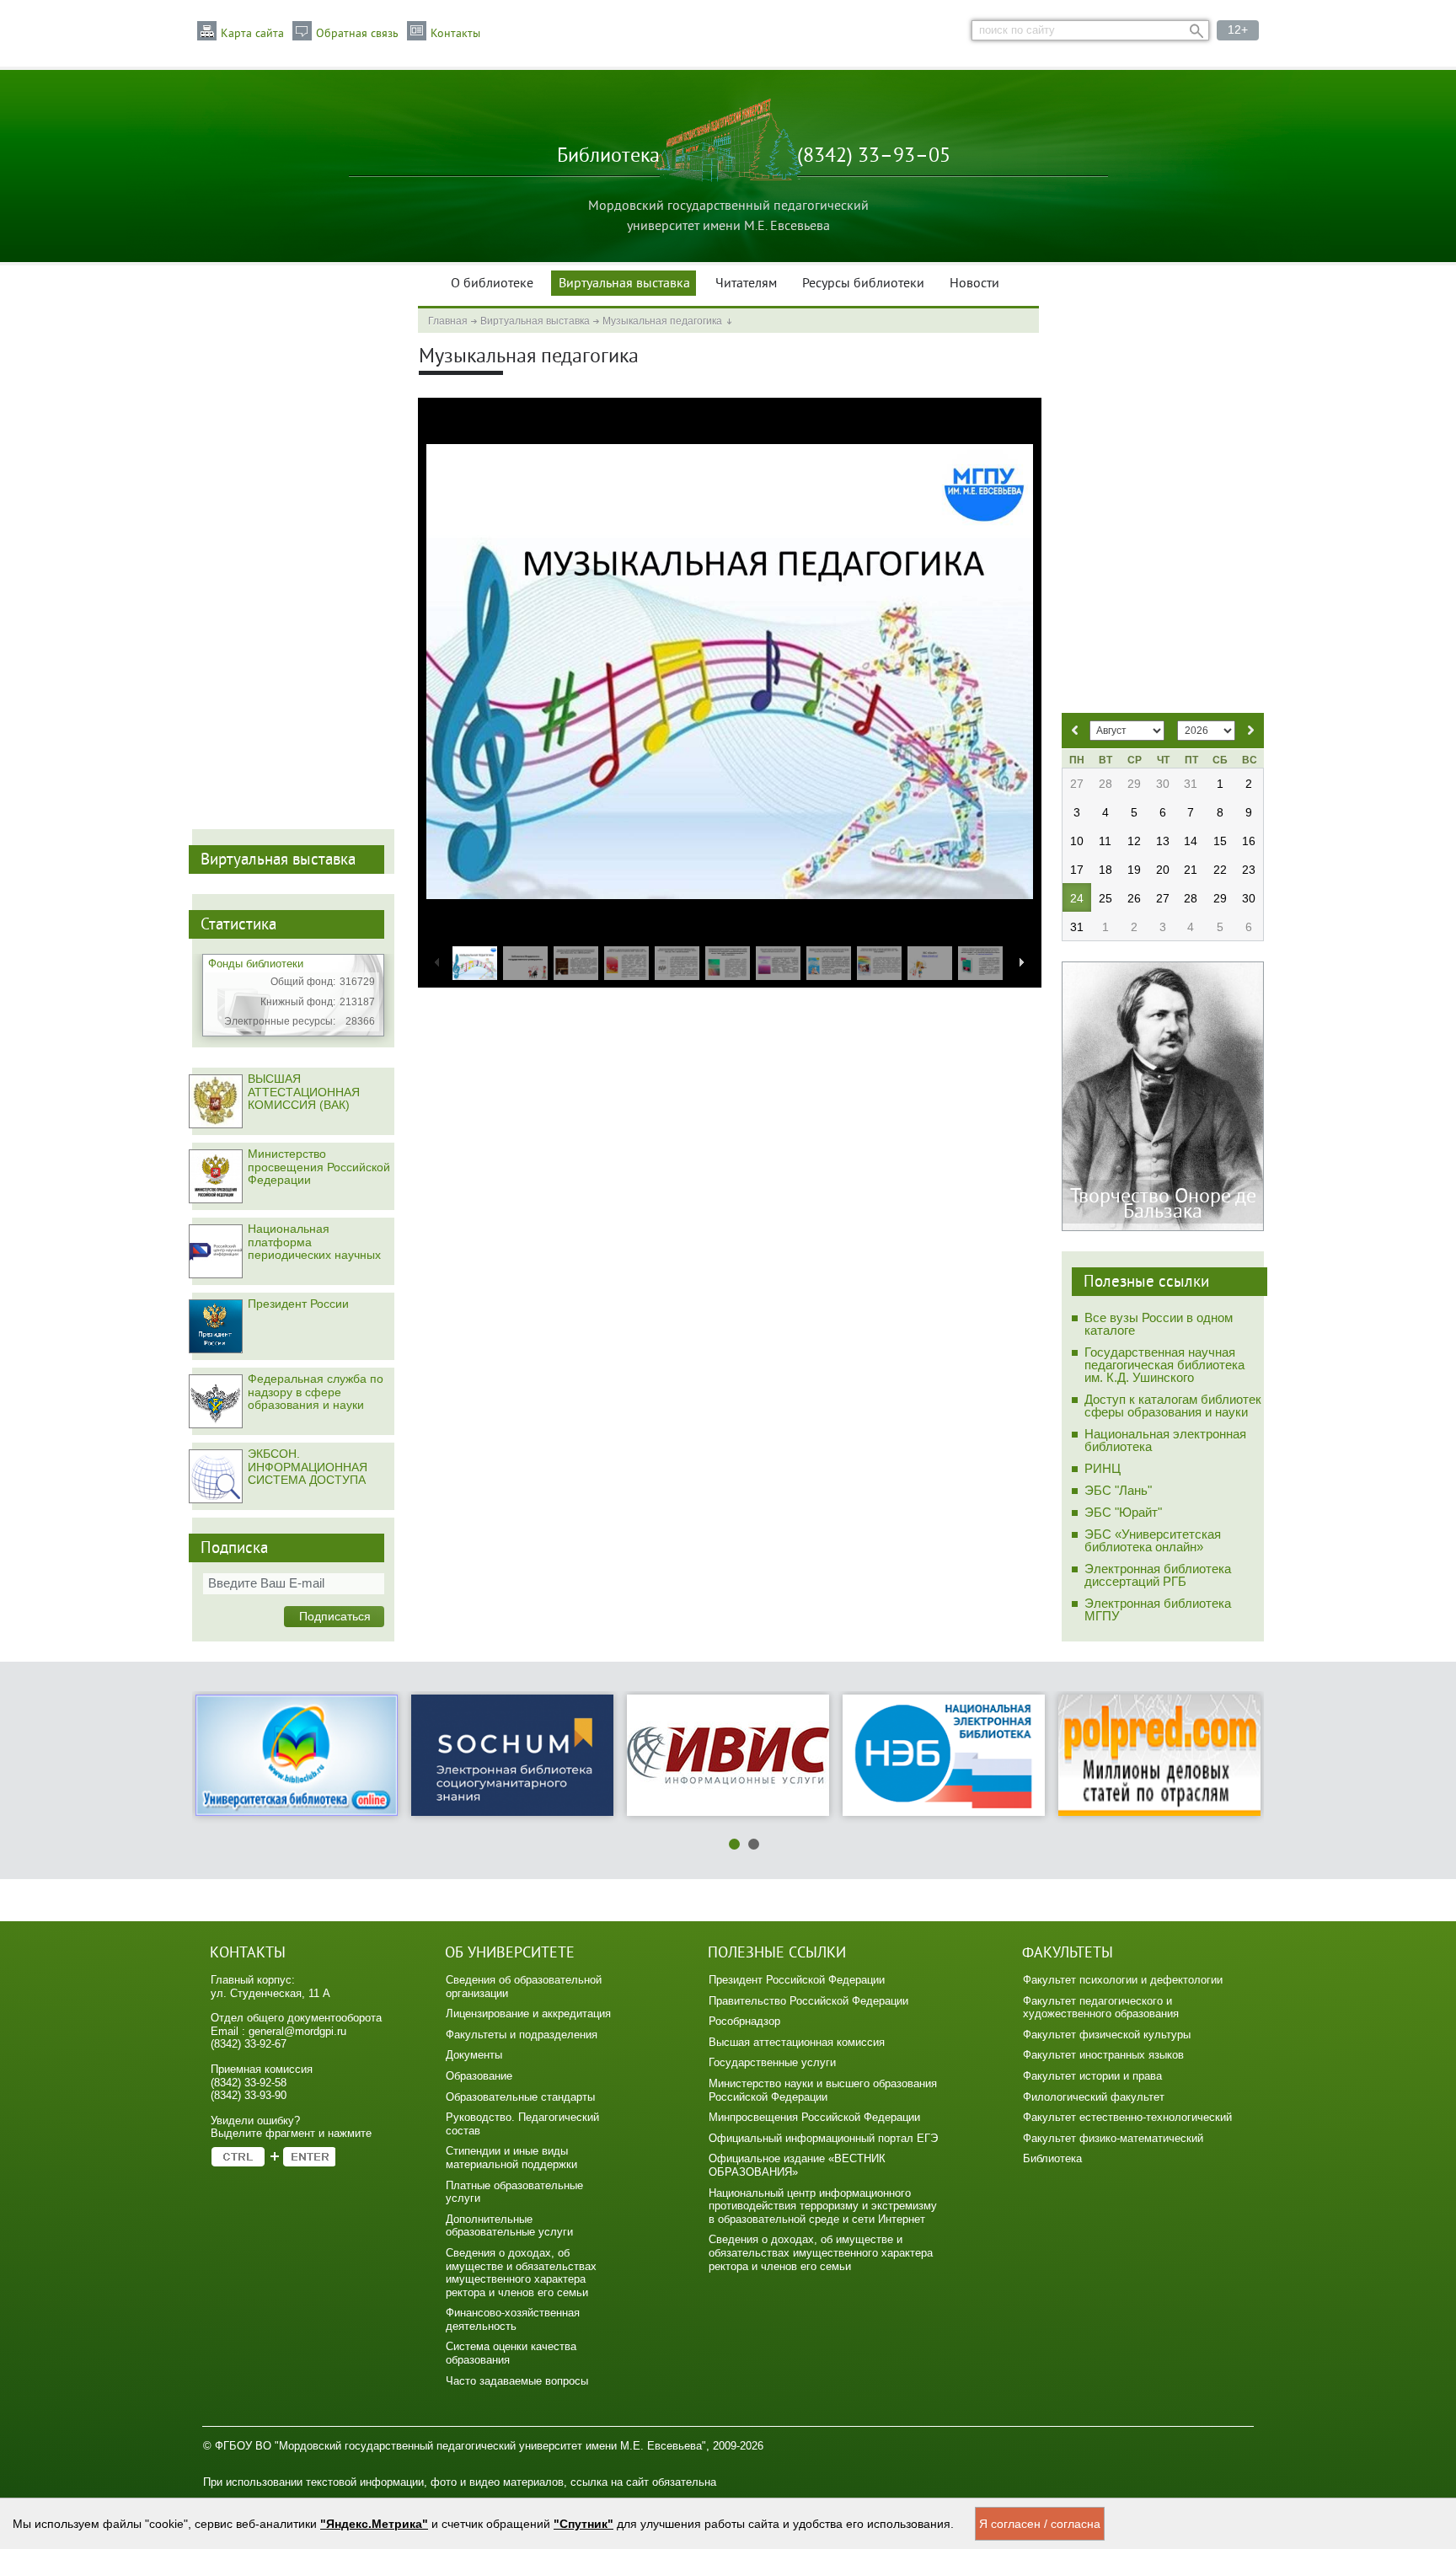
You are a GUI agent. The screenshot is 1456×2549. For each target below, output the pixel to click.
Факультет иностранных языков (1103, 2055)
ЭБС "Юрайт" (1123, 1512)
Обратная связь (357, 34)
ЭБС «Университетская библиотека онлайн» (1153, 1540)
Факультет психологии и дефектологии (1123, 1980)
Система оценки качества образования (511, 2353)
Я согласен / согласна (1040, 2524)
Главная (448, 321)
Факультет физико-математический (1113, 2138)
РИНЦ (1103, 1468)
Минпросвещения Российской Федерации (814, 2117)
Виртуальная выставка (624, 284)
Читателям (746, 284)
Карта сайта (252, 34)
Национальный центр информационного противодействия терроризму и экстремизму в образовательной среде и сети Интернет (823, 2206)
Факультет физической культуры (1107, 2035)
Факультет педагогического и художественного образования (1101, 2008)
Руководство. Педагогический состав (522, 2124)
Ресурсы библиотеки (863, 284)
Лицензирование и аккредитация (528, 2013)
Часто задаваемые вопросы (517, 2381)
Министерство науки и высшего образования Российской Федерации (823, 2090)
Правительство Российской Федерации (808, 2001)
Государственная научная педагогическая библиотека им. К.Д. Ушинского (1164, 1365)
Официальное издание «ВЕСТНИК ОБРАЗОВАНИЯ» (797, 2165)
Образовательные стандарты (520, 2097)
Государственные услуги (772, 2062)
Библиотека (1052, 2158)
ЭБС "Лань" (1118, 1490)
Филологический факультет (1094, 2097)
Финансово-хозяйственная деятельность (513, 2319)
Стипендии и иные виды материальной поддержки (511, 2158)
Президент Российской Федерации (797, 1980)
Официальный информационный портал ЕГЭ (823, 2138)
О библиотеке (492, 284)
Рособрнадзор (744, 2021)
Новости (974, 284)
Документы (474, 2055)
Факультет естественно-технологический (1127, 2117)
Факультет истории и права (1092, 2076)
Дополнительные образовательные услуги (509, 2226)
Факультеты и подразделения (522, 2035)
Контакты (455, 34)
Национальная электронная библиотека (1165, 1440)
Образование (479, 2076)
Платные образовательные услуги (514, 2192)
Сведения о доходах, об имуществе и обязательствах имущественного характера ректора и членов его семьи (521, 2273)
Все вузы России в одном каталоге (1159, 1324)
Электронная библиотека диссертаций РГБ (1158, 1575)
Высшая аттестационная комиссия (797, 2042)
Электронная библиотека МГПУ (1158, 1609)
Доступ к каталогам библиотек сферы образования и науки (1173, 1406)
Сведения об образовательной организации (524, 1987)
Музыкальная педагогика (662, 321)
